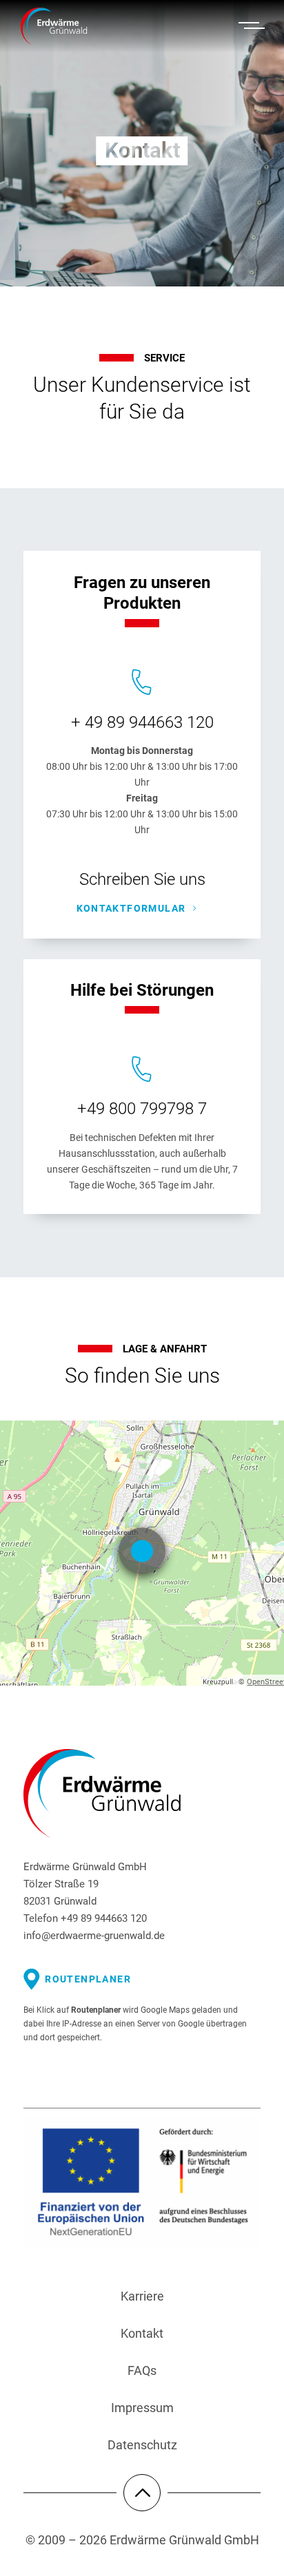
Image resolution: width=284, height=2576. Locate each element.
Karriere (142, 2296)
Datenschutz (142, 2445)
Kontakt (142, 2333)
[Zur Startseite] (68, 27)
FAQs (142, 2370)
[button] (252, 26)
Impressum (142, 2408)
